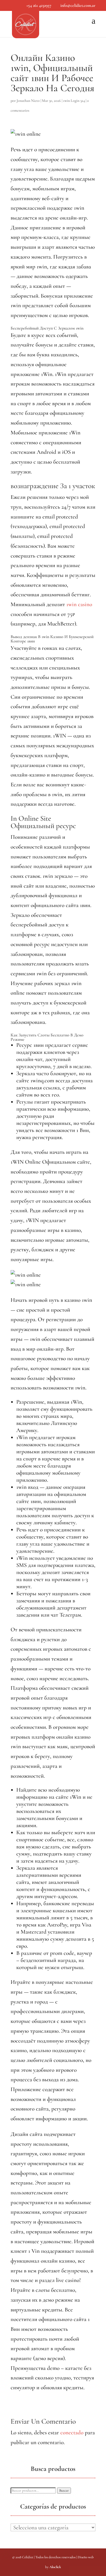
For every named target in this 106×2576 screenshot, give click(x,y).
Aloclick (55, 2567)
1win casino (79, 604)
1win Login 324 (74, 101)
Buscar (64, 2491)
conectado (72, 2433)
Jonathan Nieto (28, 101)
